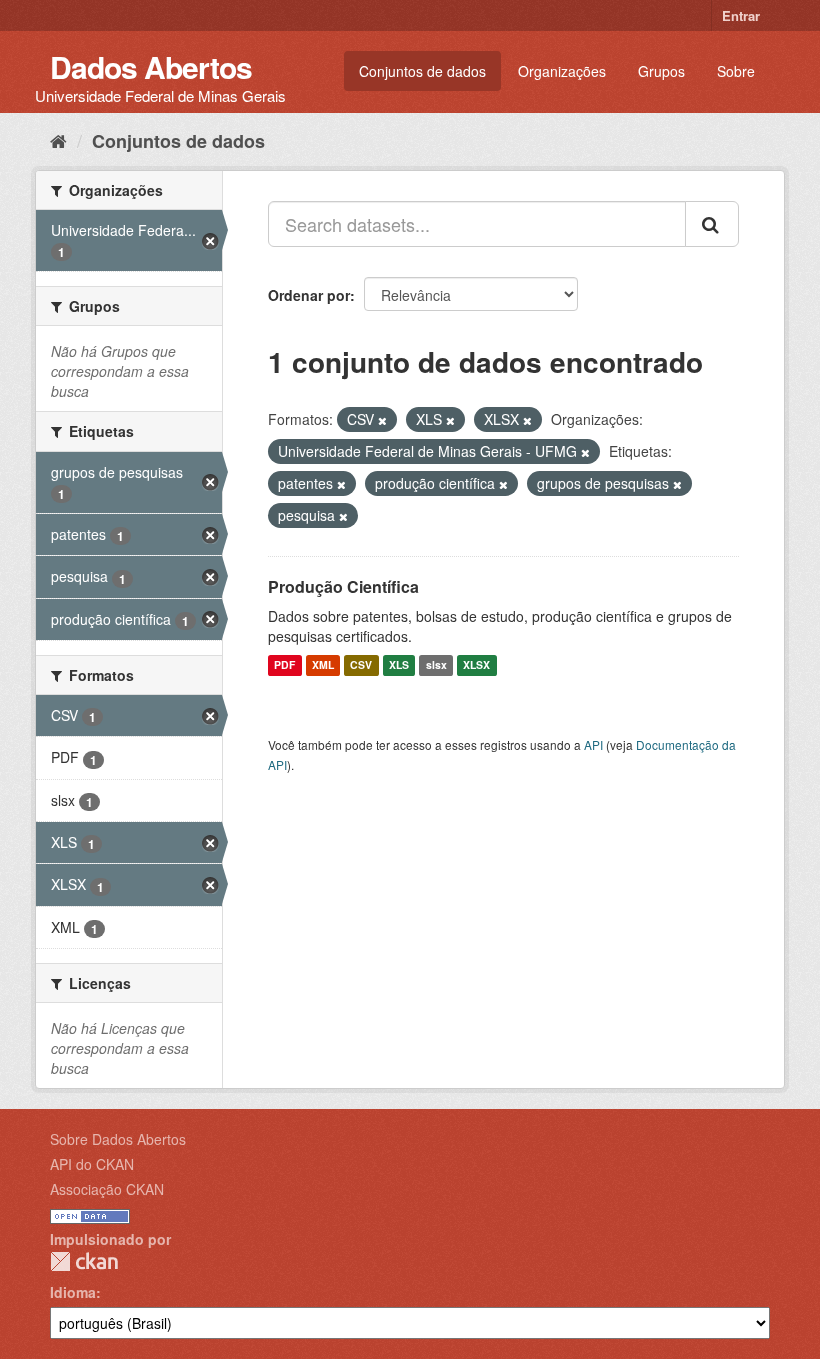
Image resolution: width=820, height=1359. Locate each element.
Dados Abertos (151, 66)
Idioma (73, 1292)
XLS (399, 665)
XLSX (476, 665)
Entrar (741, 15)
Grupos (661, 71)
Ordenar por (309, 295)
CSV (361, 665)
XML (323, 665)
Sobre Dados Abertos (118, 1139)
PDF (284, 665)
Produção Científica (343, 586)
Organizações (562, 71)
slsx (436, 665)
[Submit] (712, 224)
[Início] (58, 140)
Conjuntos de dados (422, 71)
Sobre (736, 71)
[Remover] (382, 420)
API (593, 744)
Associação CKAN (107, 1189)
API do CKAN (92, 1164)
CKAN (84, 1261)
